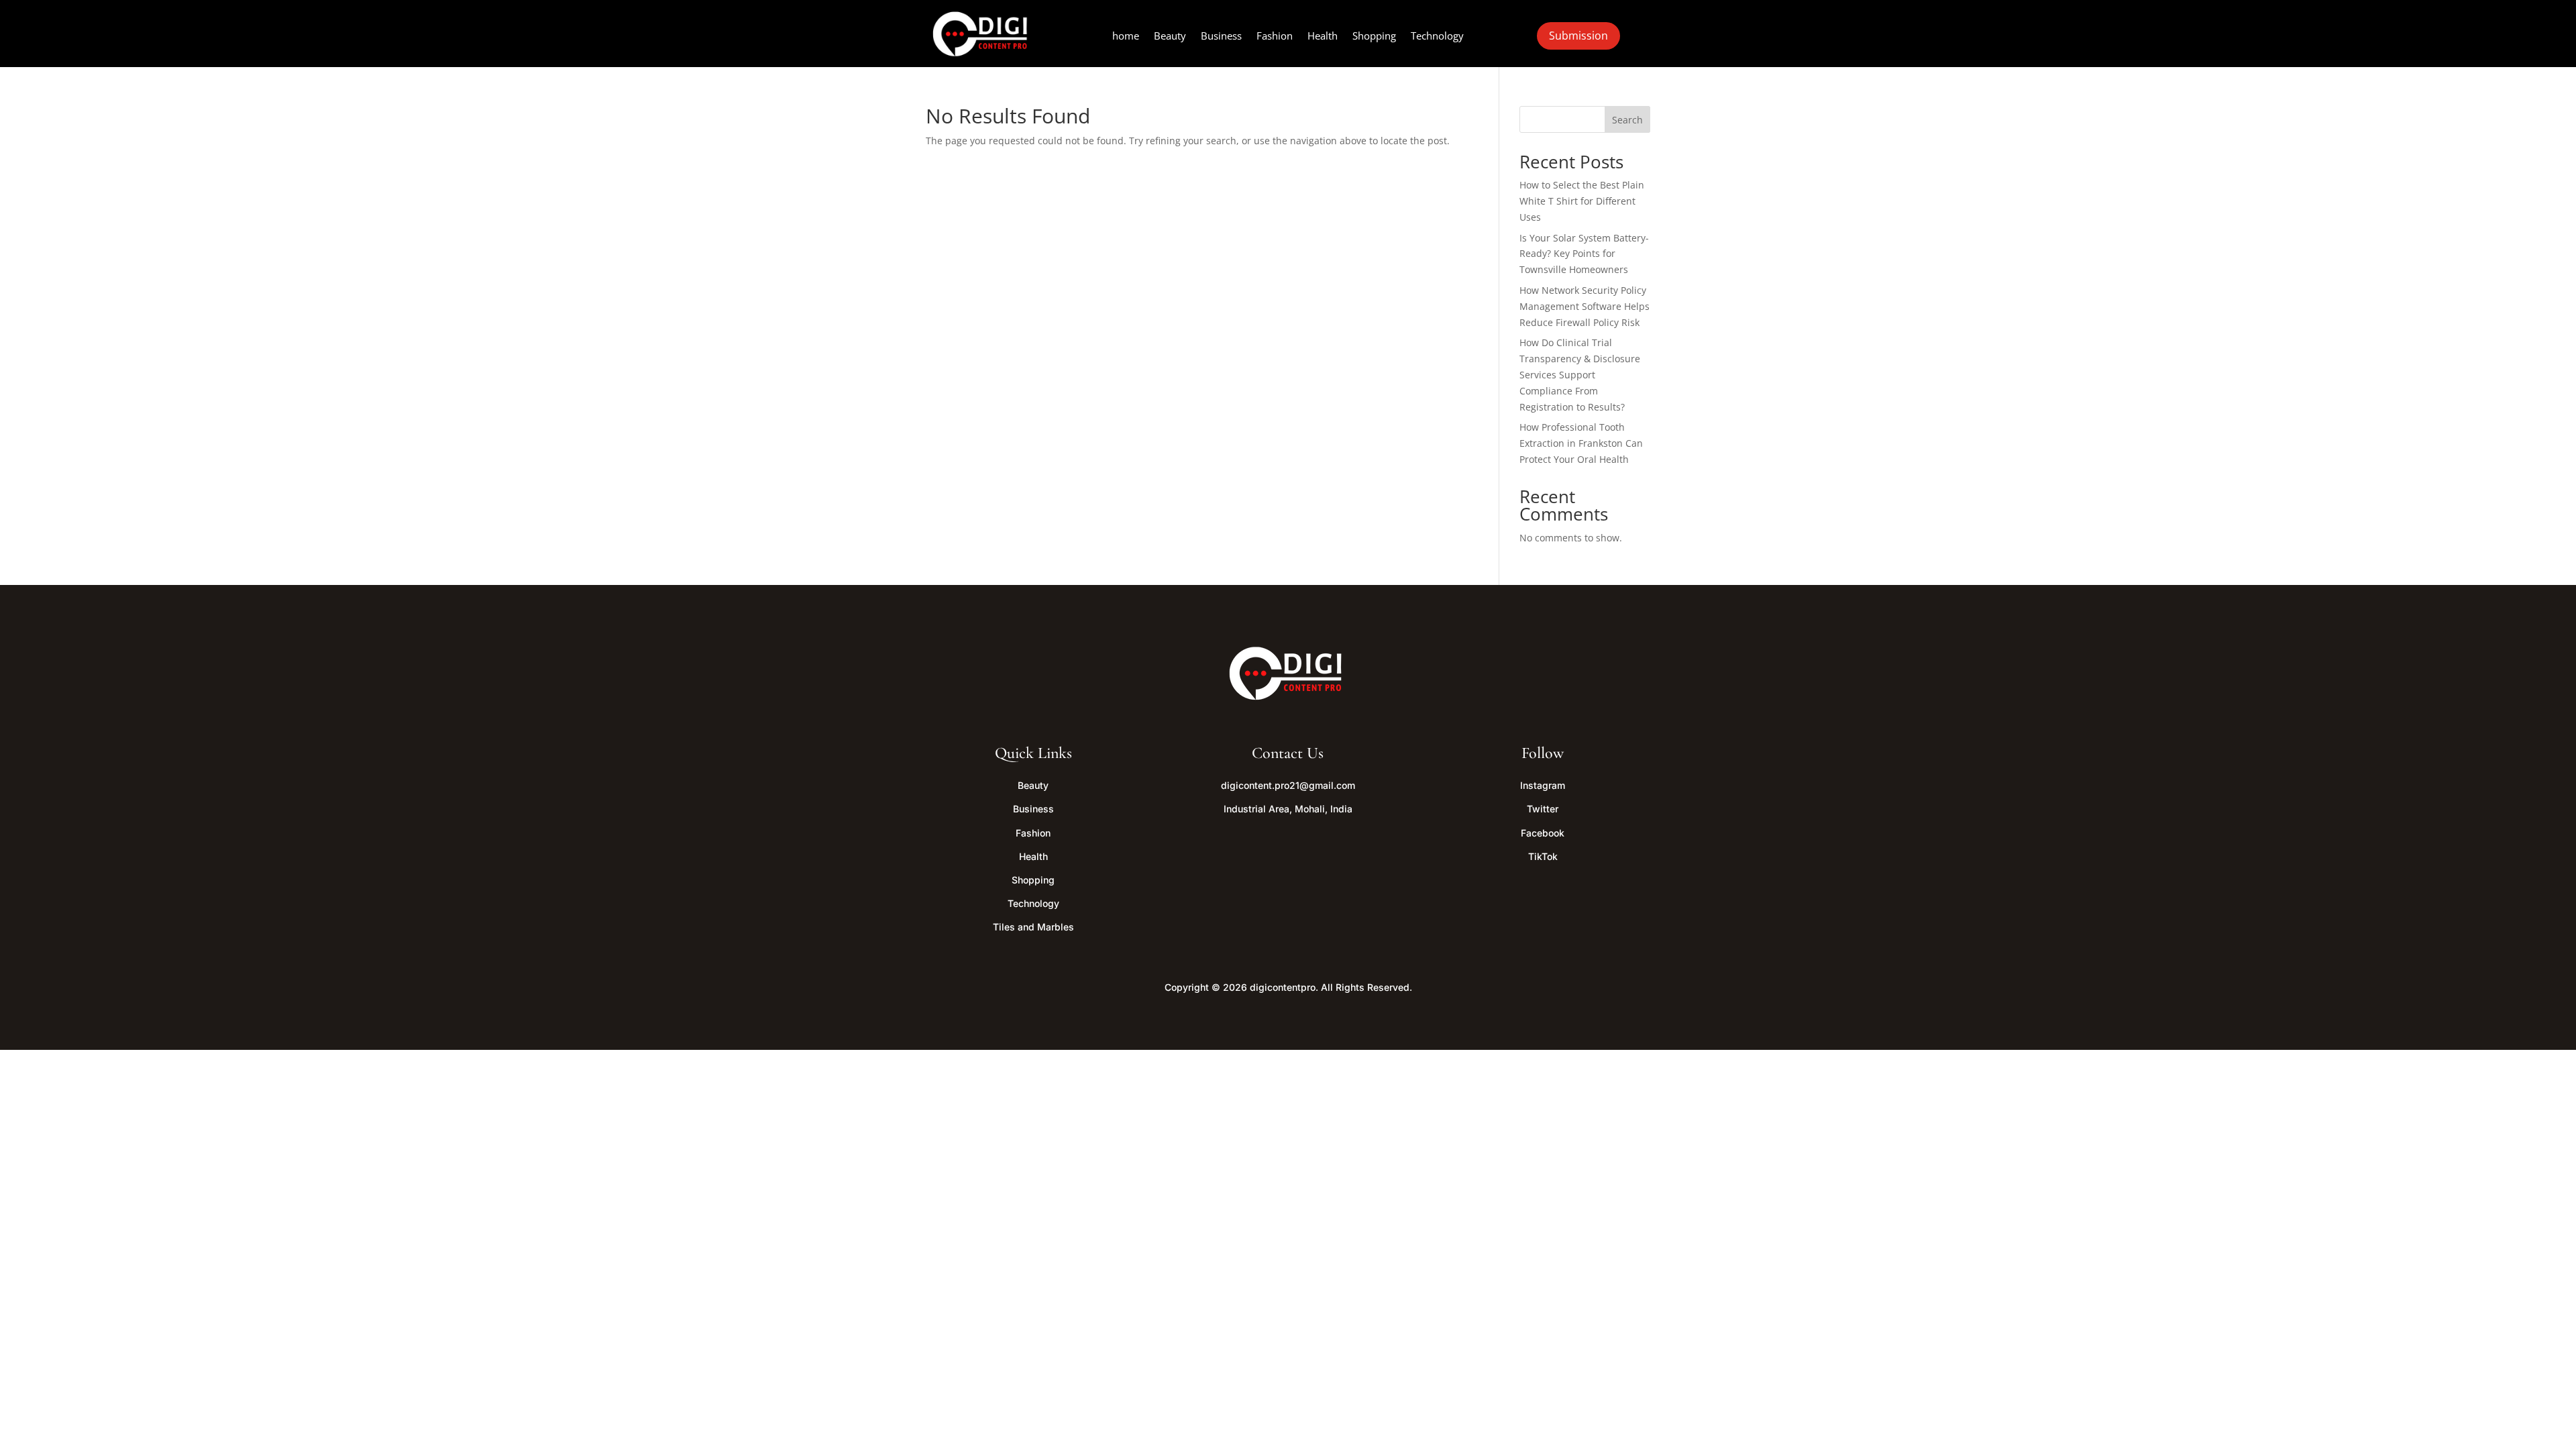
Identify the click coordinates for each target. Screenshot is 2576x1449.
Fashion (1275, 37)
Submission (1578, 36)
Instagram (1543, 785)
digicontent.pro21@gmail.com (1288, 785)
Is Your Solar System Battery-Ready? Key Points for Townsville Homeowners (1584, 254)
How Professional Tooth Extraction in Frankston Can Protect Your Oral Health (1581, 443)
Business (1221, 37)
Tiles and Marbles (1033, 927)
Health (1323, 37)
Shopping (1374, 37)
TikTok (1543, 856)
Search (1627, 120)
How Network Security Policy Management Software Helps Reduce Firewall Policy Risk (1585, 306)
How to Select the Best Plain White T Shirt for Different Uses (1582, 201)
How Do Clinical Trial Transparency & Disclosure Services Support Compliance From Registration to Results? (1580, 374)
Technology (1437, 37)
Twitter (1543, 809)
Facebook (1543, 833)
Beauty (1170, 37)
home (1126, 37)
